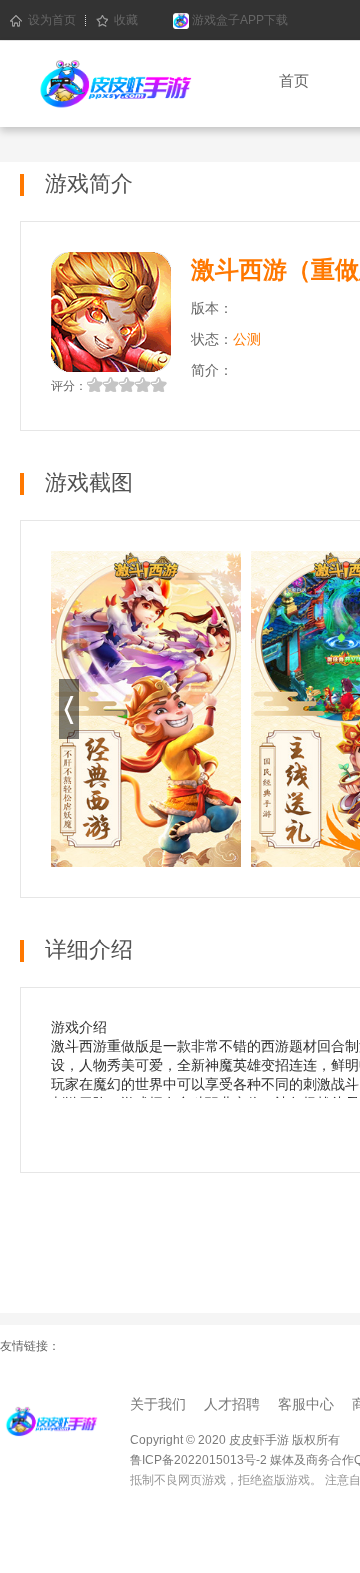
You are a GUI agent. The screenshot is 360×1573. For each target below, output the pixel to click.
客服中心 (306, 1404)
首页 (294, 80)
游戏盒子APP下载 (238, 20)
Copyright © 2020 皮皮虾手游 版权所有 (235, 1440)
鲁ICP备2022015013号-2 (198, 1460)
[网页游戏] (50, 1419)
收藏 (126, 20)
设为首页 (52, 20)
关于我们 (158, 1404)
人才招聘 (232, 1404)
